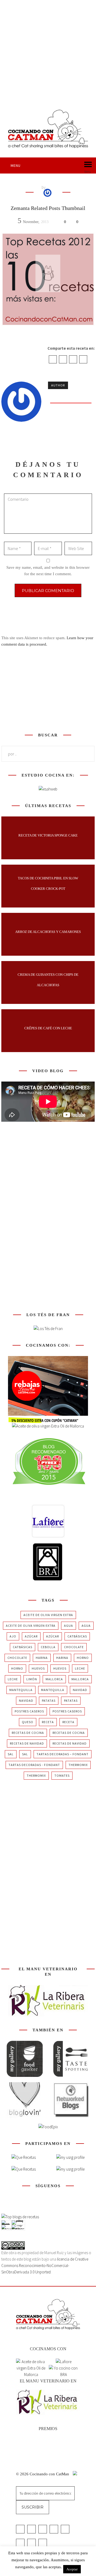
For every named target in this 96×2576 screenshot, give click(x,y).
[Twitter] (63, 359)
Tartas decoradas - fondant (34, 1765)
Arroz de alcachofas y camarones (48, 931)
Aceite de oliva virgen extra (48, 1615)
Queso (28, 1722)
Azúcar (31, 1636)
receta (48, 1722)
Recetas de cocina (28, 1733)
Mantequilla (21, 1690)
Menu (16, 165)
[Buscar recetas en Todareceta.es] (20, 2217)
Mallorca (54, 1679)
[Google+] (73, 359)
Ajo (13, 1636)
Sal (11, 1754)
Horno (83, 1658)
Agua (69, 1626)
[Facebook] (53, 359)
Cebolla (48, 1647)
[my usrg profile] (70, 2169)
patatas (49, 1701)
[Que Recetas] (24, 2169)
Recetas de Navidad (27, 1743)
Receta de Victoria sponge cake (48, 835)
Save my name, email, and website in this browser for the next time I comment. (48, 571)
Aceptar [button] (72, 2569)
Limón (32, 1679)
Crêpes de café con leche (48, 1028)
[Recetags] (24, 2157)
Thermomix (78, 1765)
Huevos (38, 1668)
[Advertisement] (48, 51)
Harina (42, 1658)
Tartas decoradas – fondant (63, 1754)
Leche (80, 1668)
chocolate (74, 1647)
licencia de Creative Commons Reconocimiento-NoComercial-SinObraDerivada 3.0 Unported (45, 2266)
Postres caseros (29, 1711)
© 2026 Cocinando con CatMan (43, 2474)
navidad (80, 1690)
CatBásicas (77, 1636)
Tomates (62, 1775)
